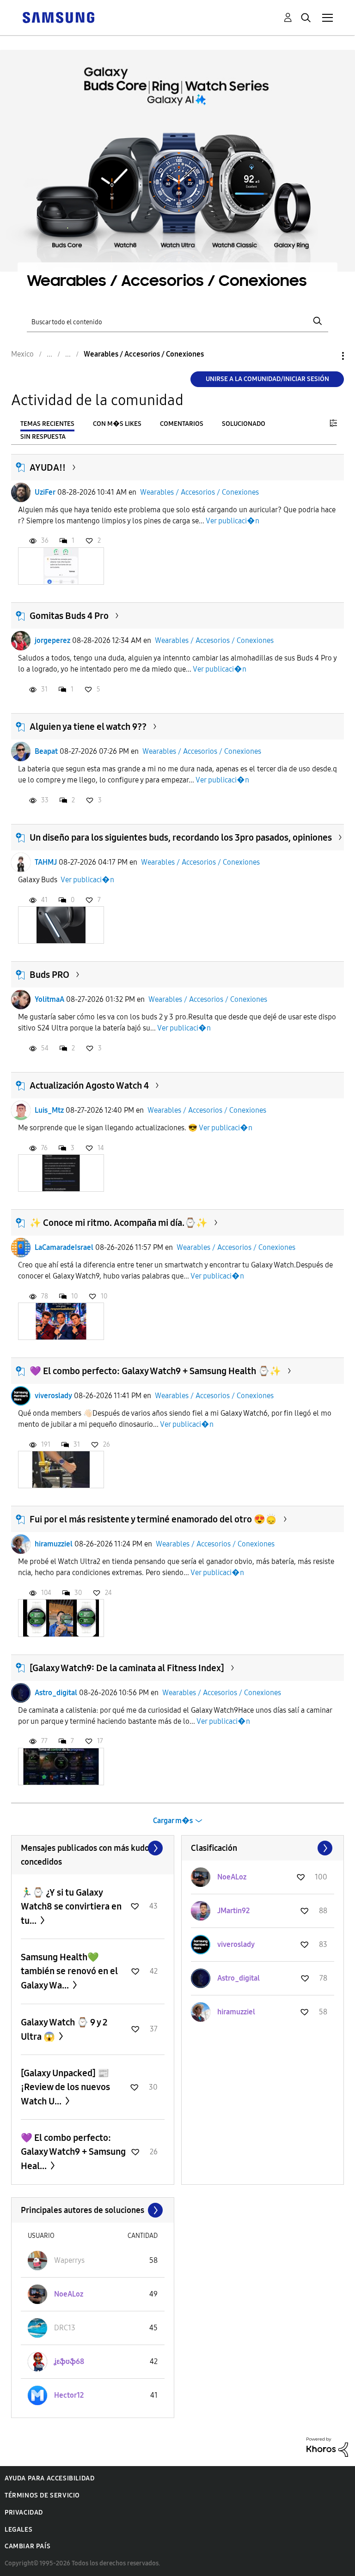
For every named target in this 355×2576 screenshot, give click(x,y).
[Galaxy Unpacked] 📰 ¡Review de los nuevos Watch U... (65, 2087)
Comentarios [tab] (182, 424)
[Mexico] (58, 17)
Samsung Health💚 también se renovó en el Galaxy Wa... (69, 1971)
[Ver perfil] (21, 492)
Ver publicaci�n (233, 521)
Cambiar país (28, 2546)
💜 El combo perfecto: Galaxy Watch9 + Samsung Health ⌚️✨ (155, 1371)
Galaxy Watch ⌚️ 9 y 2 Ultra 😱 (64, 2029)
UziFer (45, 492)
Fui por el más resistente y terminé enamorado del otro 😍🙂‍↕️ (153, 1519)
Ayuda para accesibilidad (49, 2478)
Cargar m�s (173, 1821)
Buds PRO (49, 975)
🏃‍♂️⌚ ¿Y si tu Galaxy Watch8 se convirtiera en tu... (71, 1906)
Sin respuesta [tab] (43, 437)
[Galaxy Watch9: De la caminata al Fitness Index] (127, 1668)
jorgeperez (52, 640)
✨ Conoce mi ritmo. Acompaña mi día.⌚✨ (119, 1223)
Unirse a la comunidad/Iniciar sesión (267, 379)
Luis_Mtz (49, 1110)
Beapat (46, 751)
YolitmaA (49, 999)
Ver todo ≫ (93, 1848)
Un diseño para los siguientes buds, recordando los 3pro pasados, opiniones (181, 837)
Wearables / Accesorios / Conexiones (199, 492)
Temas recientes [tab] (47, 424)
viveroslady (53, 1396)
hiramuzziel (54, 1544)
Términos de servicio (42, 2495)
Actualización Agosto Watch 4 (89, 1085)
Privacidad (24, 2512)
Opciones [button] (327, 356)
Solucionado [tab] (244, 424)
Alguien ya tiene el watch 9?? (88, 727)
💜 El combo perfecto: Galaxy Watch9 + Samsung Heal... (73, 2152)
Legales (18, 2530)
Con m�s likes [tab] (117, 424)
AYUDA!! (48, 467)
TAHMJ (46, 862)
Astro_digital (56, 1693)
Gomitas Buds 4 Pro (69, 616)
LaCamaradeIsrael (64, 1247)
